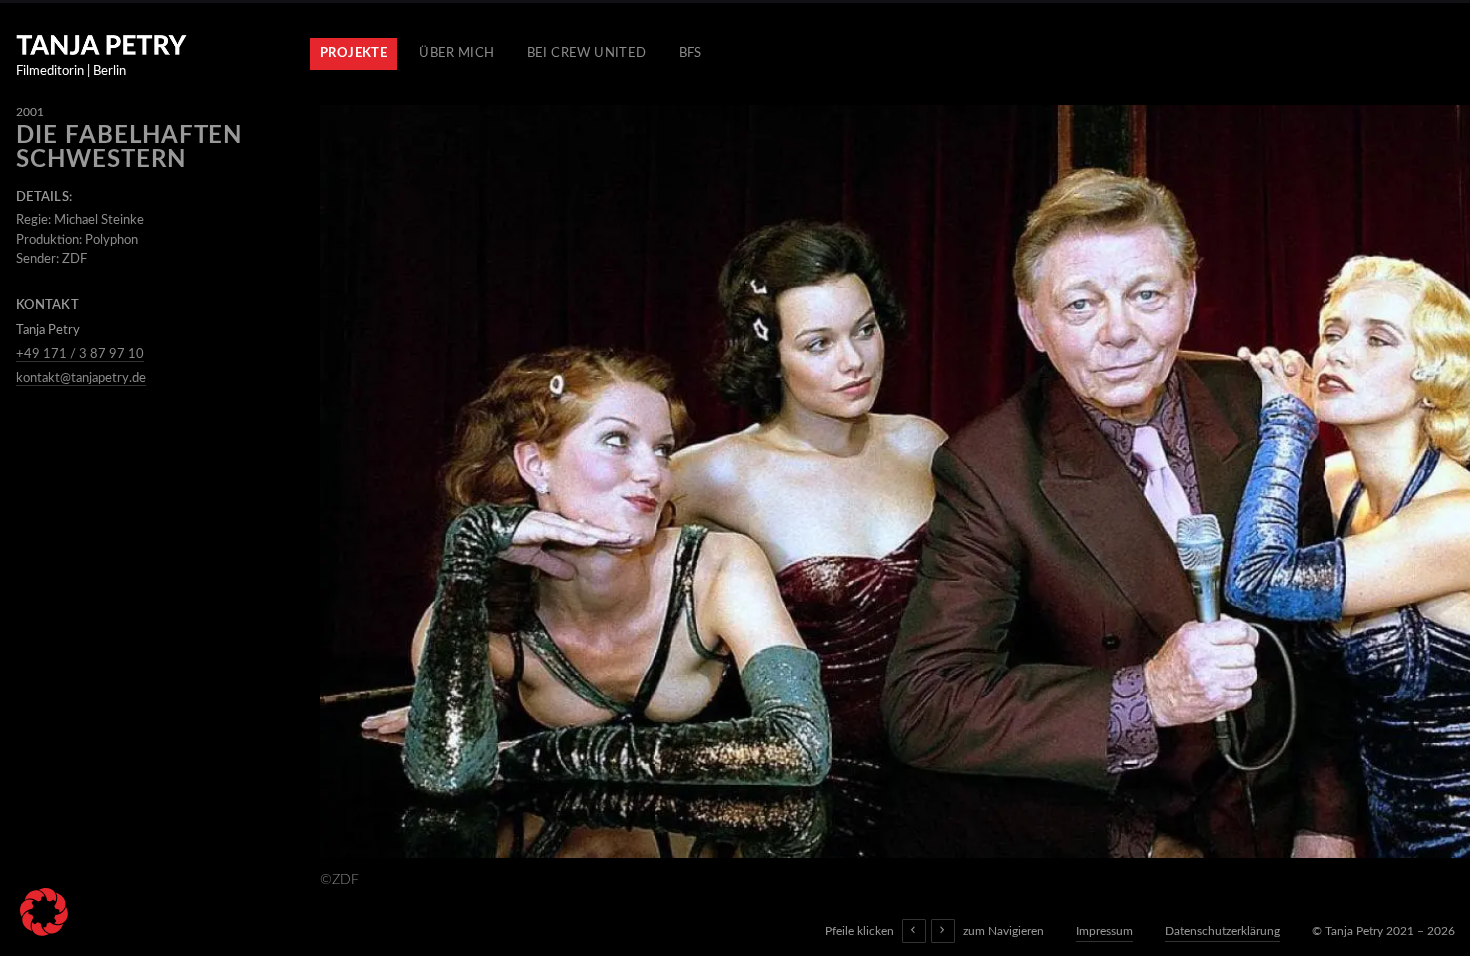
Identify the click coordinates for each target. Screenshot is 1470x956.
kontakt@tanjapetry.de (81, 378)
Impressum (1104, 931)
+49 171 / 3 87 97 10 (80, 354)
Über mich (457, 53)
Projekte (353, 53)
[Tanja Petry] (101, 45)
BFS (690, 53)
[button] (44, 912)
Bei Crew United (587, 53)
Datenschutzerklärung (1222, 931)
